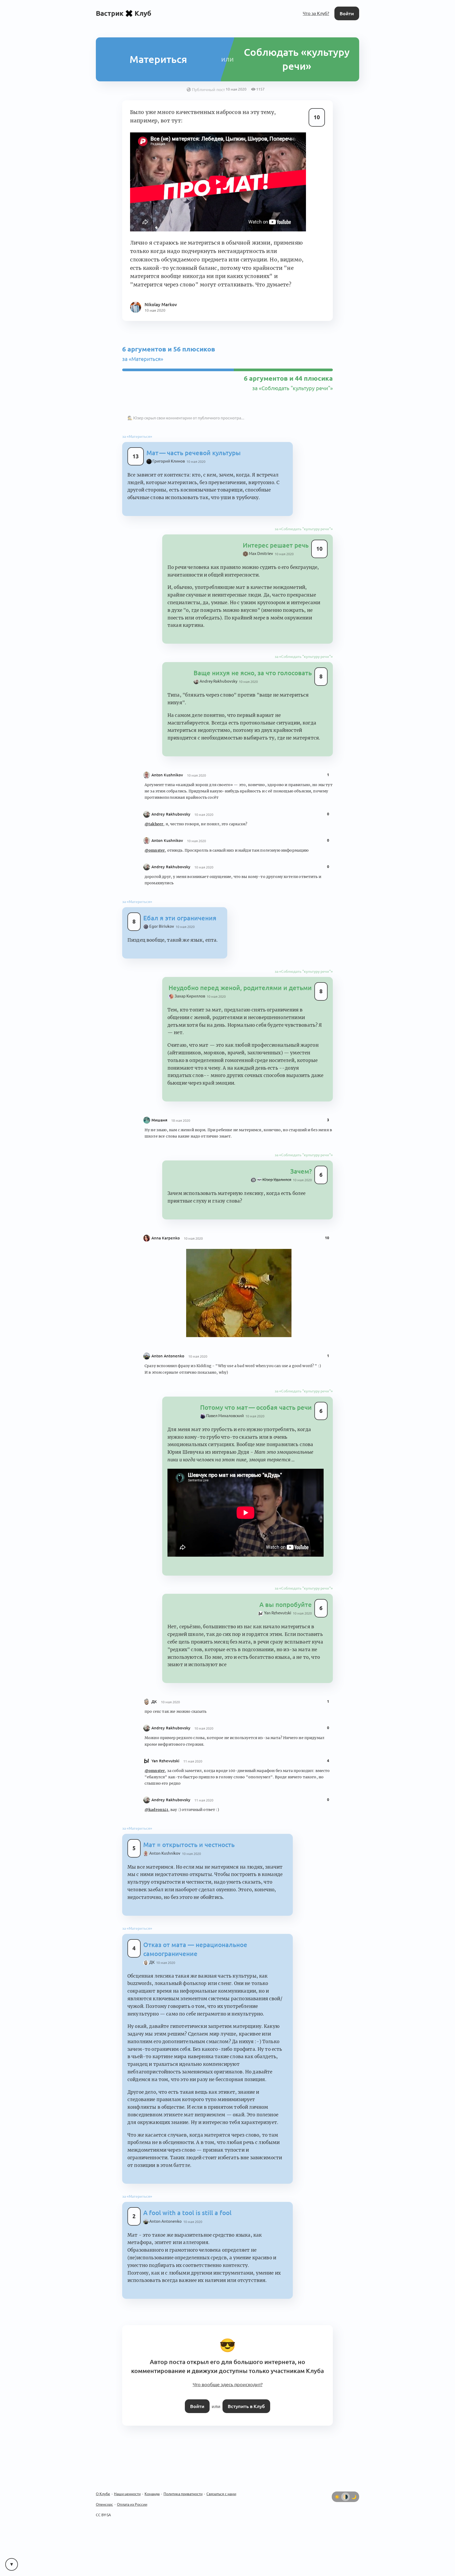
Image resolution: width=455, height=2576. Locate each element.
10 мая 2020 (192, 459)
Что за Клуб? (317, 13)
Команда (152, 2418)
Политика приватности (183, 2418)
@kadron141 (156, 1759)
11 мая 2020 (193, 1710)
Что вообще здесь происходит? (227, 2310)
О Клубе (103, 2418)
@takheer (154, 796)
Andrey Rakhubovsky (171, 786)
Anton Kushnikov (167, 747)
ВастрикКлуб (124, 13)
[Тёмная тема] (354, 2420)
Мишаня (159, 1078)
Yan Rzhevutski (165, 1710)
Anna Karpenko (166, 1194)
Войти (347, 13)
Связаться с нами (221, 2418)
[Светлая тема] (337, 2420)
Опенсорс (104, 2428)
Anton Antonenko (168, 1312)
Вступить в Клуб (245, 2330)
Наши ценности (127, 2418)
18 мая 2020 (181, 1079)
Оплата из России (132, 2428)
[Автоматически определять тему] (345, 2420)
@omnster (155, 822)
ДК (154, 1651)
